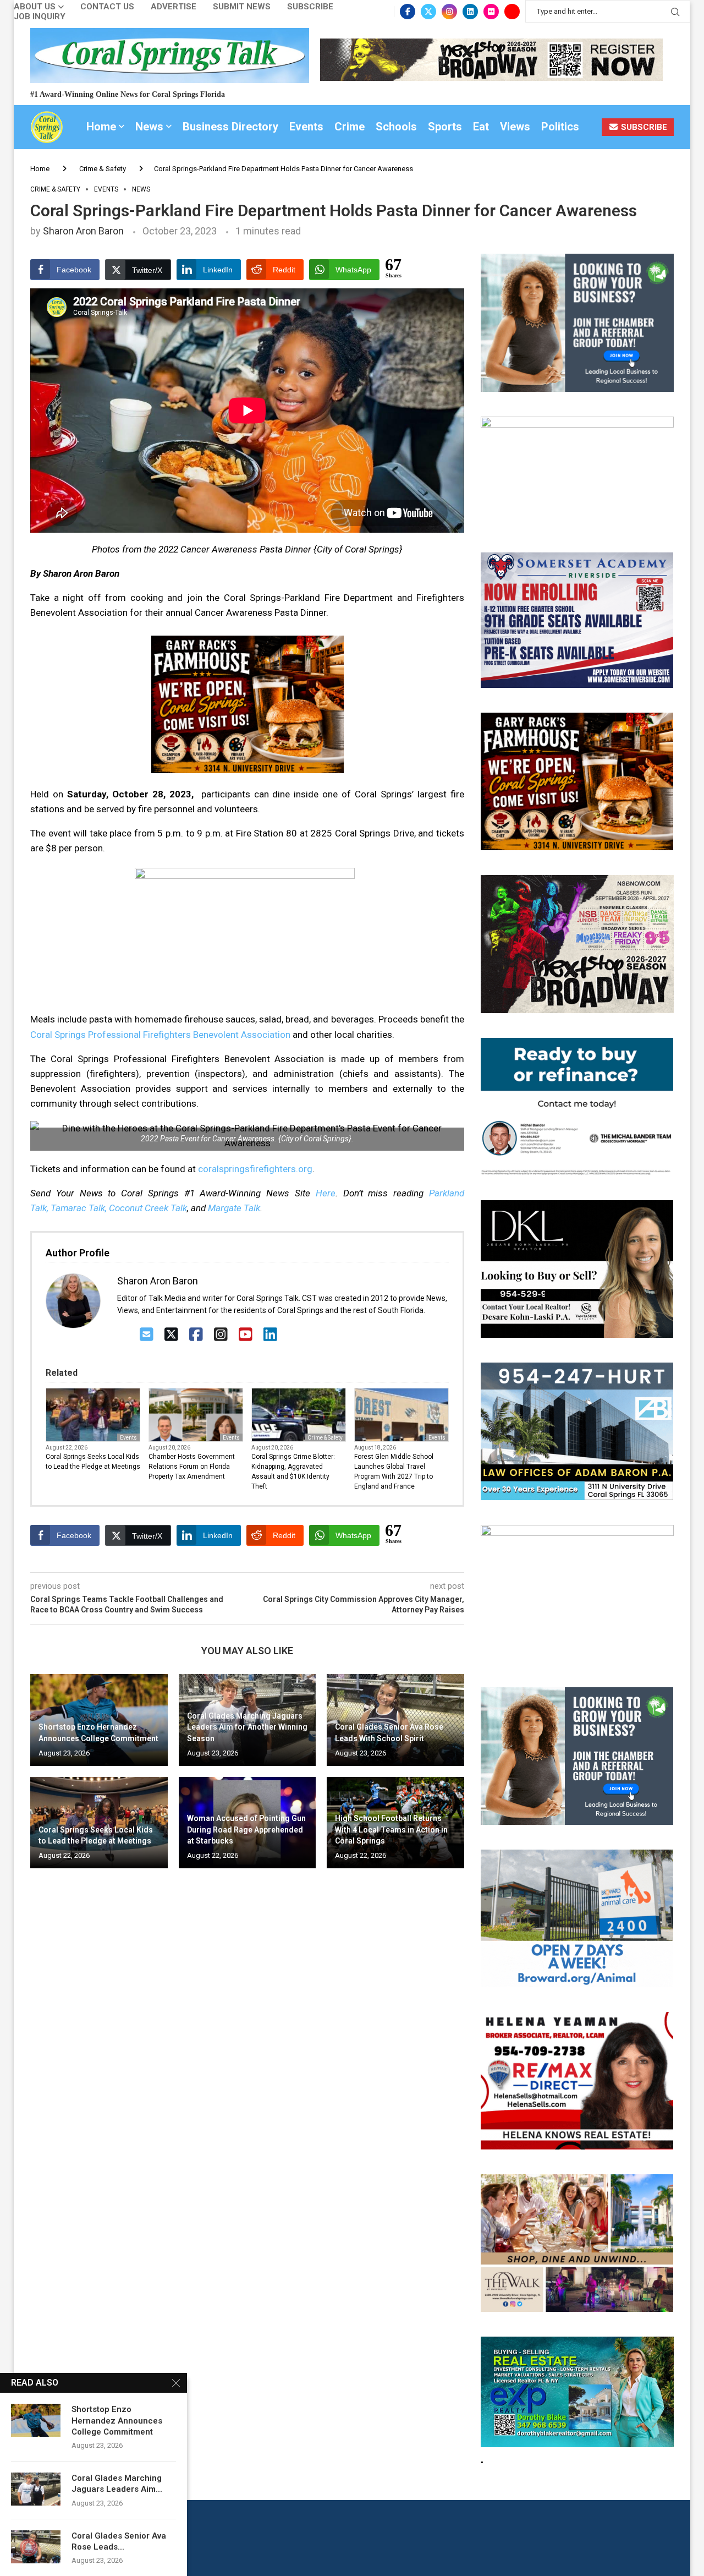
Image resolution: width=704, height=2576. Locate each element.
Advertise (174, 7)
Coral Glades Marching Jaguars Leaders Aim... (117, 2484)
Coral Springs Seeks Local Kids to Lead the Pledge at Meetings (93, 1462)
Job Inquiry (40, 17)
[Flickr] (491, 12)
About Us (35, 7)
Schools (396, 127)
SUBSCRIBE (643, 127)
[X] (171, 1335)
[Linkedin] (470, 12)
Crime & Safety (103, 169)
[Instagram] (449, 12)
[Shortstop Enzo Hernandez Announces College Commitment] (36, 2420)
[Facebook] (408, 12)
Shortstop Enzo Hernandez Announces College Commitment (117, 2421)
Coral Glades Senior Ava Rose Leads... (119, 2541)
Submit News (242, 7)
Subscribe (310, 7)
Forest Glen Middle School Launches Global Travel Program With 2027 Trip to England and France (394, 1472)
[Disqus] (247, 2036)
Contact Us (107, 7)
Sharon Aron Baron (83, 231)
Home (101, 127)
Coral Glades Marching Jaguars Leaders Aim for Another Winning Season (247, 1727)
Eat (481, 127)
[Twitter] (428, 12)
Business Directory (230, 127)
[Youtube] (512, 12)
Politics (560, 127)
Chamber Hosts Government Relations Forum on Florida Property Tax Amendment (192, 1467)
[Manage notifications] (29, 2547)
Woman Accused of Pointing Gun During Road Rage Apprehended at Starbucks (246, 1830)
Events (306, 127)
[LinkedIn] (270, 1335)
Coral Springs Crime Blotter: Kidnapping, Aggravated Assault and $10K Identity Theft (293, 1472)
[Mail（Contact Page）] (147, 1335)
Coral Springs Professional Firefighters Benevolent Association (160, 1035)
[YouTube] (246, 1335)
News (149, 127)
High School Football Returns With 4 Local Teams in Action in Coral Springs (391, 1830)
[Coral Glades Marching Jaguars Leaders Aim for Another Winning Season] (36, 2489)
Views (515, 127)
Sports (445, 127)
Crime (350, 127)
